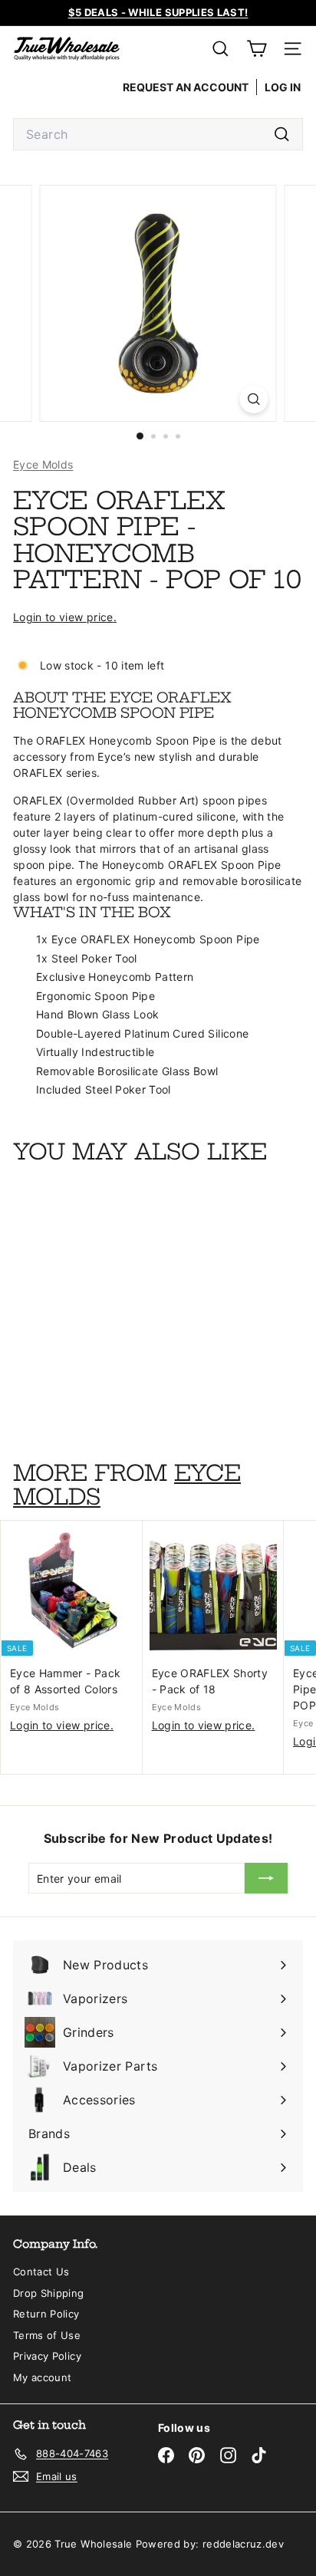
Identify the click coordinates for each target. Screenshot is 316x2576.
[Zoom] (254, 399)
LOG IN (283, 87)
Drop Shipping (49, 2293)
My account (43, 2377)
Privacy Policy (47, 2356)
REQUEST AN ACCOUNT (186, 87)
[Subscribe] (266, 1878)
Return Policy (46, 2314)
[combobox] (158, 134)
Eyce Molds (43, 464)
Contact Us (41, 2272)
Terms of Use (47, 2335)
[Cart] (257, 49)
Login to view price (63, 617)
